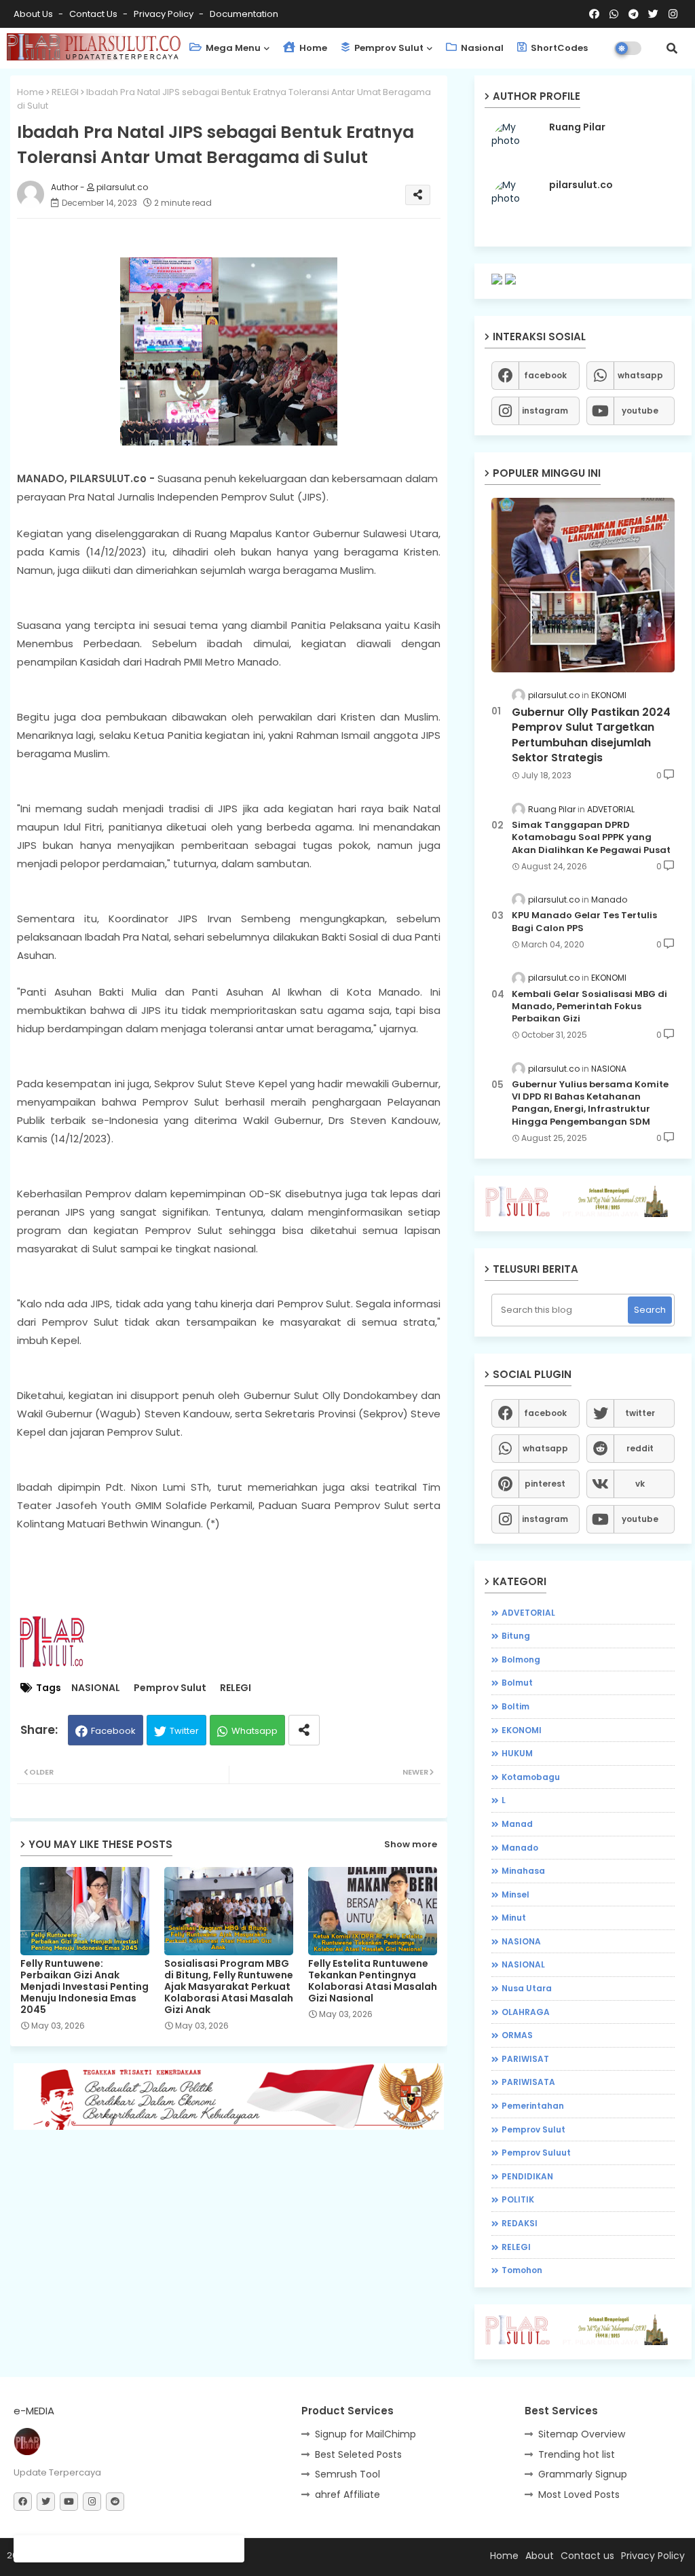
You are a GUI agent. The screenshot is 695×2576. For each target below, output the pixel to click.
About (540, 2556)
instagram (545, 411)
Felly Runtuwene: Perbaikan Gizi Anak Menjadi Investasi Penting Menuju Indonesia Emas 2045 (84, 1987)
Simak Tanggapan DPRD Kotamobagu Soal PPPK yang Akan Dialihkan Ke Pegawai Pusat (591, 837)
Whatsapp (255, 1731)
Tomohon (522, 2270)
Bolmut (517, 1683)
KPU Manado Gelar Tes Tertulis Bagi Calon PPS (584, 922)
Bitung (516, 1636)
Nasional (481, 48)
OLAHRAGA (526, 2012)
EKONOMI (522, 1730)
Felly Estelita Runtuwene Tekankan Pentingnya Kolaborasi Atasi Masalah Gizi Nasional (373, 1981)
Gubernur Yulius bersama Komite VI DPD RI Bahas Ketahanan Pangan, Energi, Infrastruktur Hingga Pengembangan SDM (590, 1103)
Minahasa (523, 1871)
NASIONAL (96, 1688)
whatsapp (640, 375)
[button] (672, 48)
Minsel (515, 1894)
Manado (520, 1848)
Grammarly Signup (583, 2474)
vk (640, 1484)
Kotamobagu (531, 1777)
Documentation (244, 14)
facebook (545, 375)
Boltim (515, 1706)
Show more (411, 1844)
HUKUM (517, 1753)
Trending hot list (577, 2454)
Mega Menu (232, 48)
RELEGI (65, 92)
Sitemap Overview (582, 2434)
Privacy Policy (165, 14)
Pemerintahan (533, 2106)
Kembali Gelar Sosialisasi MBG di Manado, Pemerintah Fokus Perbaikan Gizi (589, 1006)
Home (312, 48)
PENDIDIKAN (527, 2176)
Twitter (184, 1731)
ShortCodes (558, 48)
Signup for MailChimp (365, 2434)
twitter (640, 1413)
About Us (34, 14)
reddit (640, 1448)
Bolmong (521, 1659)
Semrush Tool (347, 2474)
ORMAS (517, 2035)
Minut (514, 1918)
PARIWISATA (528, 2082)
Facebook (113, 1731)
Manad (517, 1824)
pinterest (545, 1484)
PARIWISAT (525, 2059)
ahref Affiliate (347, 2495)
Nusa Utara (527, 1988)
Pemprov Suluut (536, 2153)
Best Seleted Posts (358, 2454)
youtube (640, 411)
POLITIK (518, 2199)
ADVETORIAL (528, 1613)
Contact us (94, 14)
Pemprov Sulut (388, 48)
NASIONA (521, 1941)
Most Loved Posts (579, 2495)
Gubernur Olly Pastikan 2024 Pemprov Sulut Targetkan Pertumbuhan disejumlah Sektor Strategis (591, 735)
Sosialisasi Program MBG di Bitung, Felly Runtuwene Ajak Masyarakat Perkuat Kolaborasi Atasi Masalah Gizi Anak (229, 1987)
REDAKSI (520, 2223)
